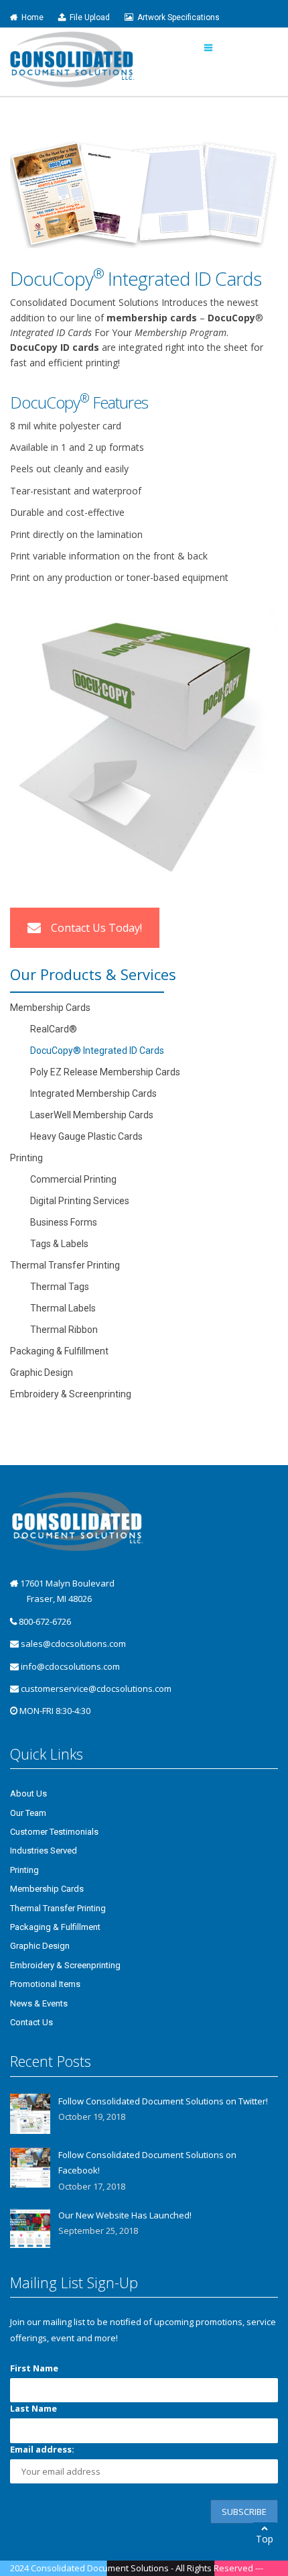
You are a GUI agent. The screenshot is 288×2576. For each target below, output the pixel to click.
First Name (34, 2368)
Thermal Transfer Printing (65, 1265)
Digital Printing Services (80, 1201)
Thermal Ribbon (64, 1330)
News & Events (39, 2003)
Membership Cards (50, 1008)
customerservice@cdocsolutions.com (96, 1688)
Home (30, 17)
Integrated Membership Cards (93, 1093)
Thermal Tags (60, 1287)
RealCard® (54, 1029)
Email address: (42, 2449)
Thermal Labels (63, 1308)
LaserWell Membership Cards (92, 1115)
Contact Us (31, 2022)
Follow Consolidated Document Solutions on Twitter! (163, 2101)
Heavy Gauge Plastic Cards (86, 1136)
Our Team (28, 1813)
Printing (26, 1158)
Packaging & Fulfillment (59, 1351)
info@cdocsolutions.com (70, 1666)
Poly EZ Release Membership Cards (105, 1072)
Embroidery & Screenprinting (71, 1394)
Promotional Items (45, 1984)
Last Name (33, 2408)
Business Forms (64, 1222)
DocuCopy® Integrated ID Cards (97, 1051)
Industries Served (44, 1850)
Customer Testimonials (54, 1832)
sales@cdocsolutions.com (73, 1644)
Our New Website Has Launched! (125, 2215)
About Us (28, 1793)
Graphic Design (42, 1373)
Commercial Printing (73, 1179)
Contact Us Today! (96, 928)
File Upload (88, 17)
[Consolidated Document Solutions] (72, 59)
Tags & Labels (59, 1244)
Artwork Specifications (176, 17)
